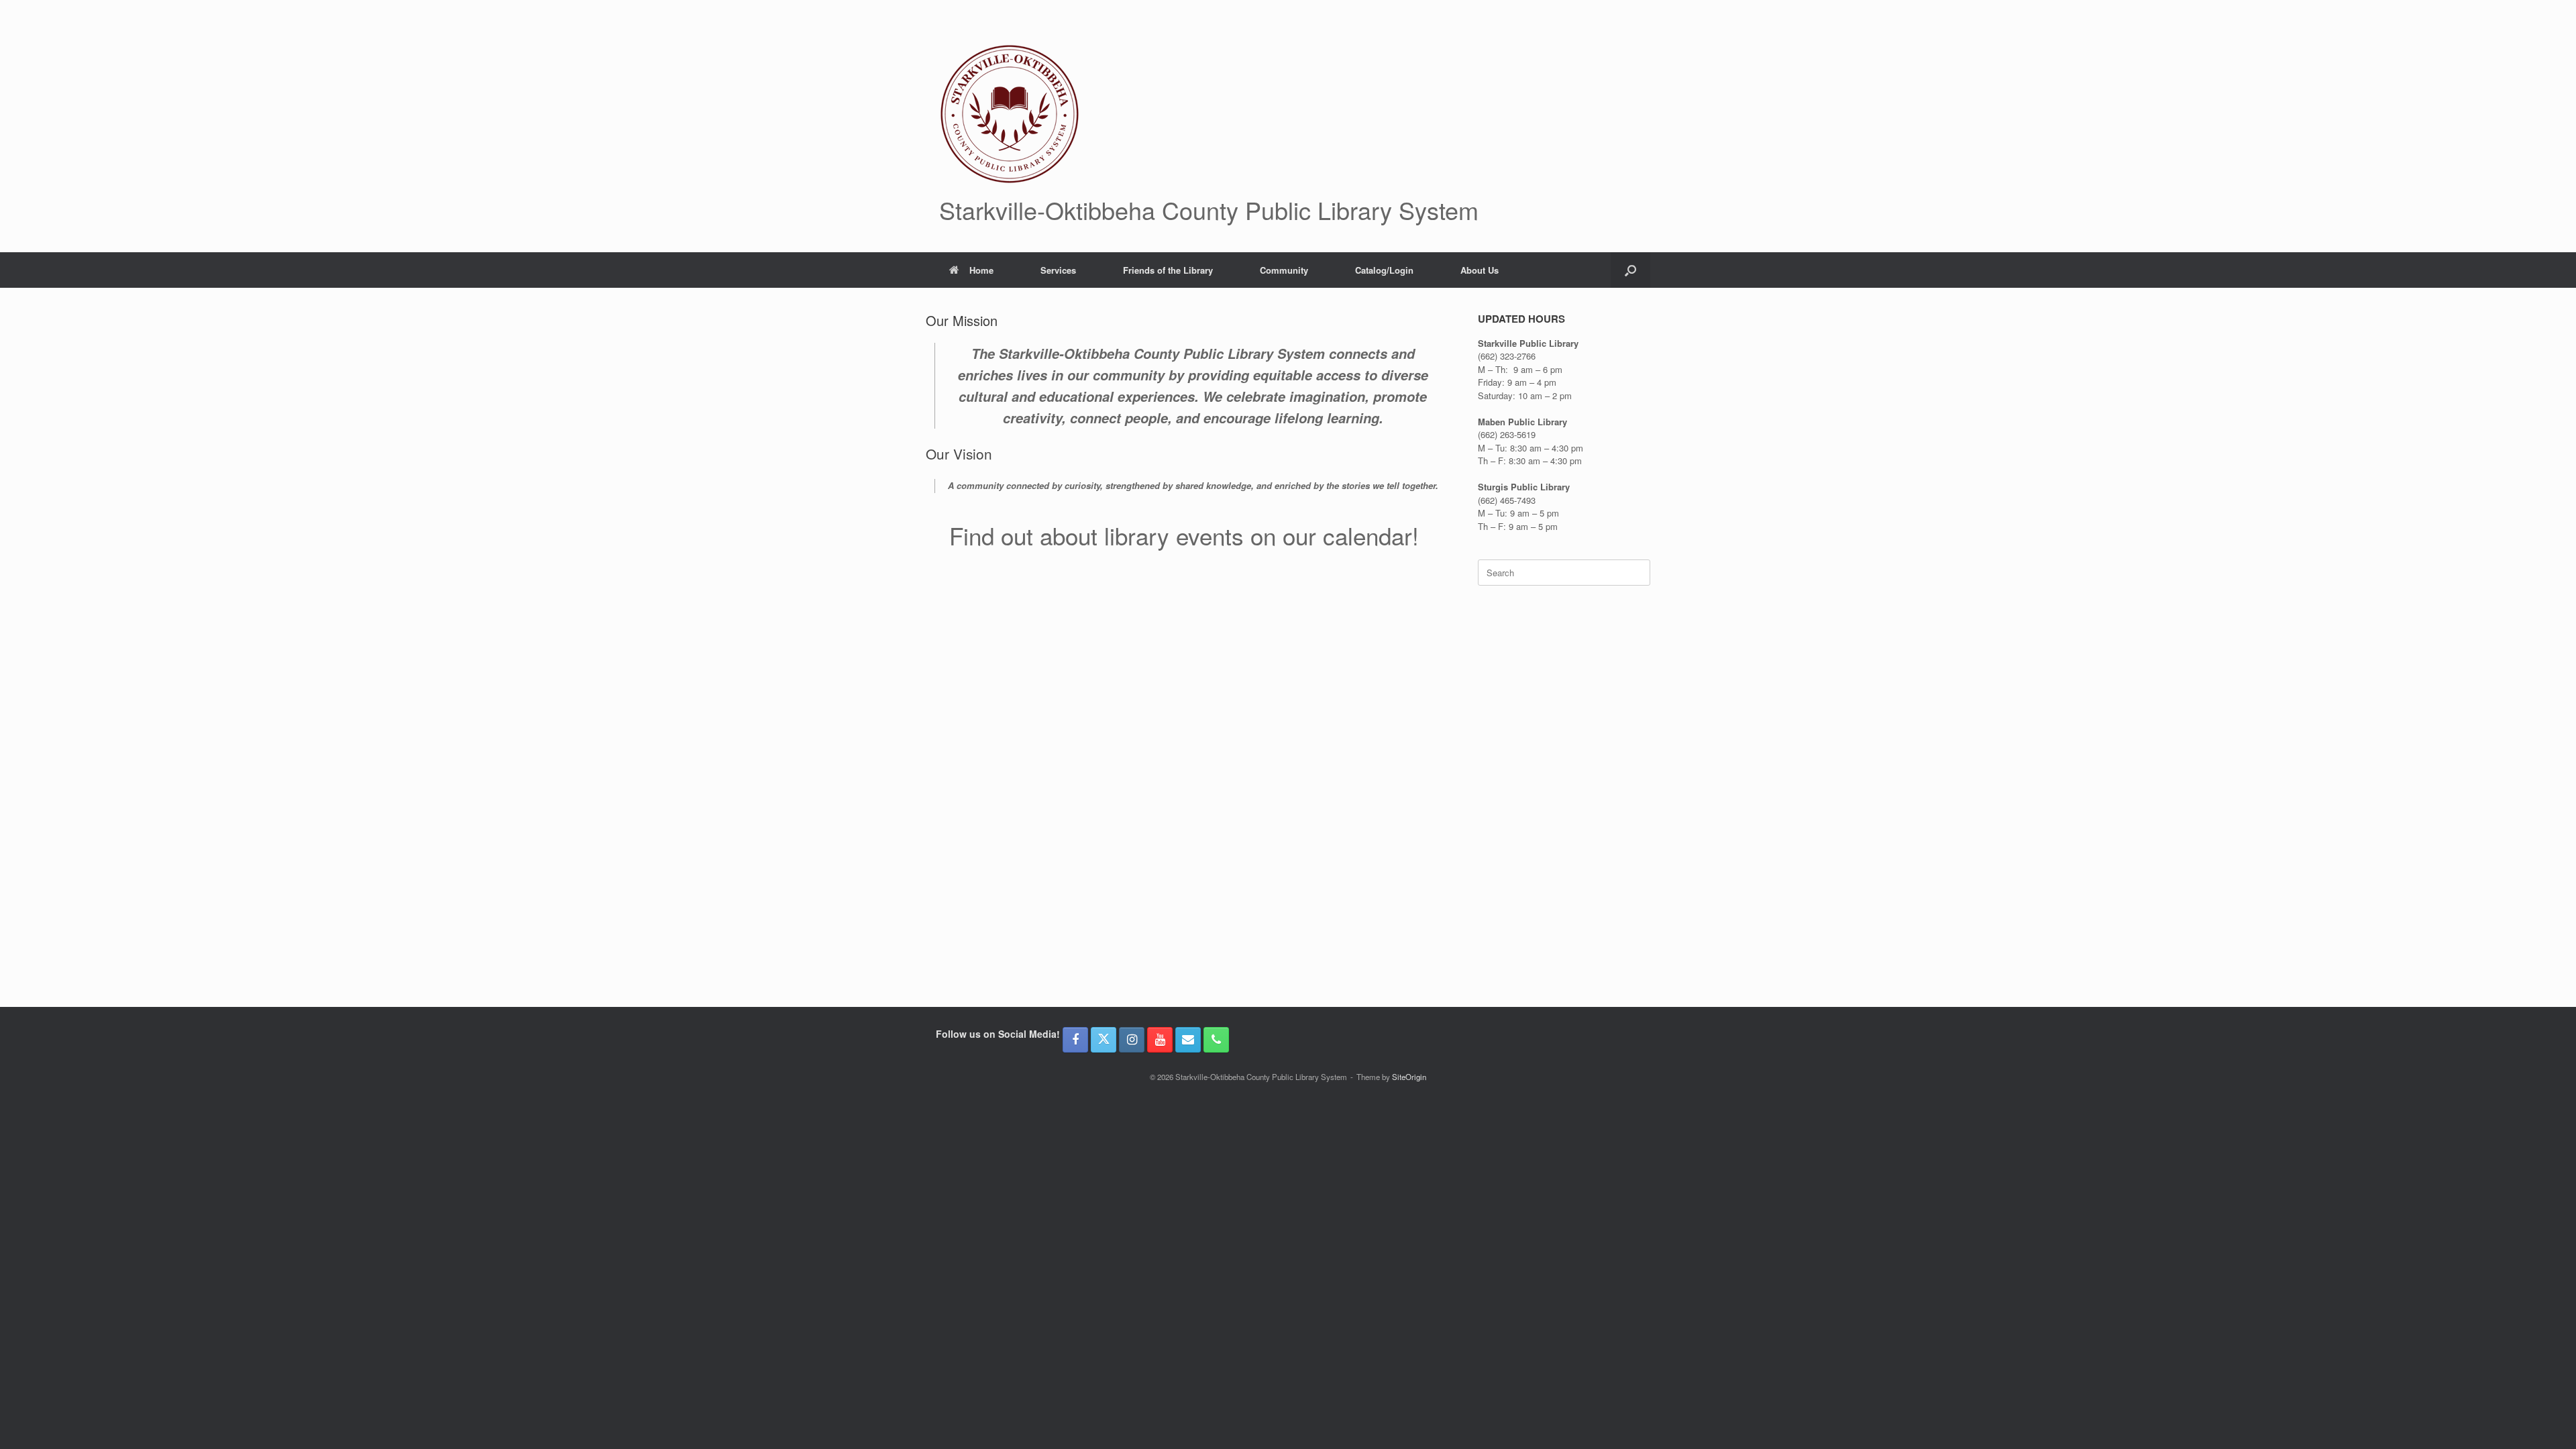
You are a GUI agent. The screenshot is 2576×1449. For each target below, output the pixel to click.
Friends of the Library (1168, 270)
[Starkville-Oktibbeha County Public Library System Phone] (1216, 1040)
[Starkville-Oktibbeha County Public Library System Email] (1188, 1040)
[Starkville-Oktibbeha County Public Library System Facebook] (1075, 1040)
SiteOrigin (1409, 1077)
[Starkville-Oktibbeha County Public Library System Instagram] (1132, 1040)
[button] (1630, 270)
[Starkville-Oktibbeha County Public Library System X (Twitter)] (1104, 1040)
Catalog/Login (1384, 270)
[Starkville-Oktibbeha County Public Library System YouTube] (1160, 1040)
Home (981, 270)
